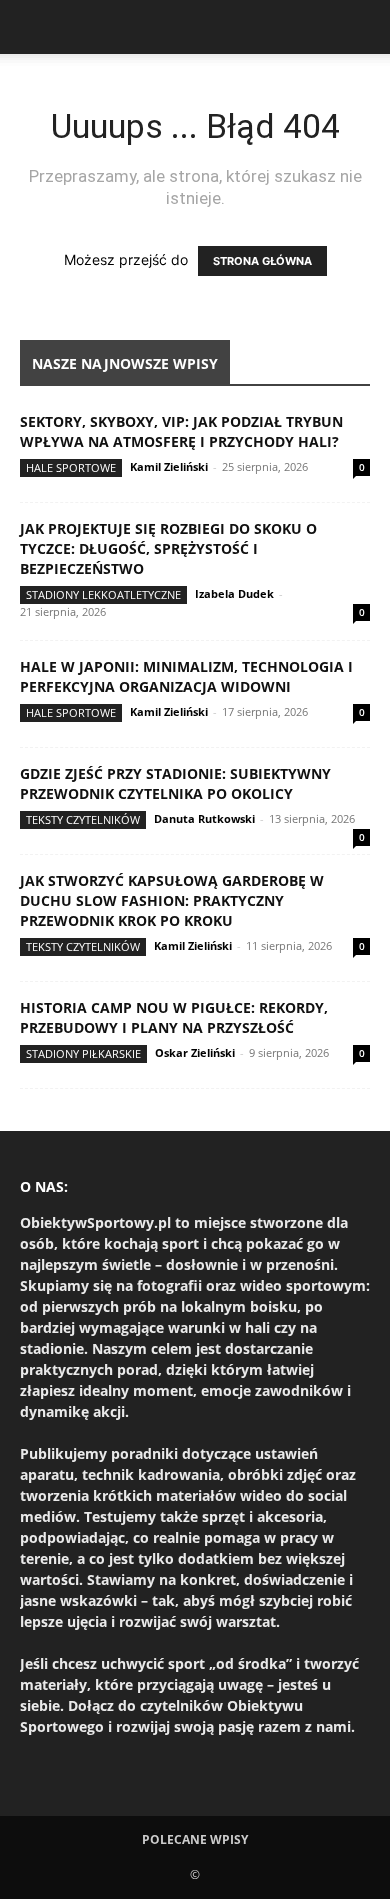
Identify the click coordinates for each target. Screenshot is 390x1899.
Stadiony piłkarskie (83, 1053)
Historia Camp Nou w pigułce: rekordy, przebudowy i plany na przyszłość (174, 1017)
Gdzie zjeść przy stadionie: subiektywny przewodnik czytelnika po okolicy (175, 783)
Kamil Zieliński (169, 466)
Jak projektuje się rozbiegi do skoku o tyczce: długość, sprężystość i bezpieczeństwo (168, 548)
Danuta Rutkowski (204, 818)
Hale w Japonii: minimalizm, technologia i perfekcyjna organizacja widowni (186, 676)
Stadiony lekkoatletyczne (103, 594)
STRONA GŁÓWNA (262, 261)
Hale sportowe (71, 467)
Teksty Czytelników (83, 819)
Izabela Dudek (234, 593)
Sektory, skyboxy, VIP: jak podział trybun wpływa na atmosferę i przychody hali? (181, 431)
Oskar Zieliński (195, 1052)
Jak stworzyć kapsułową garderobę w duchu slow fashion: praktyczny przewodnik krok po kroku (172, 900)
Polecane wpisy (195, 1839)
